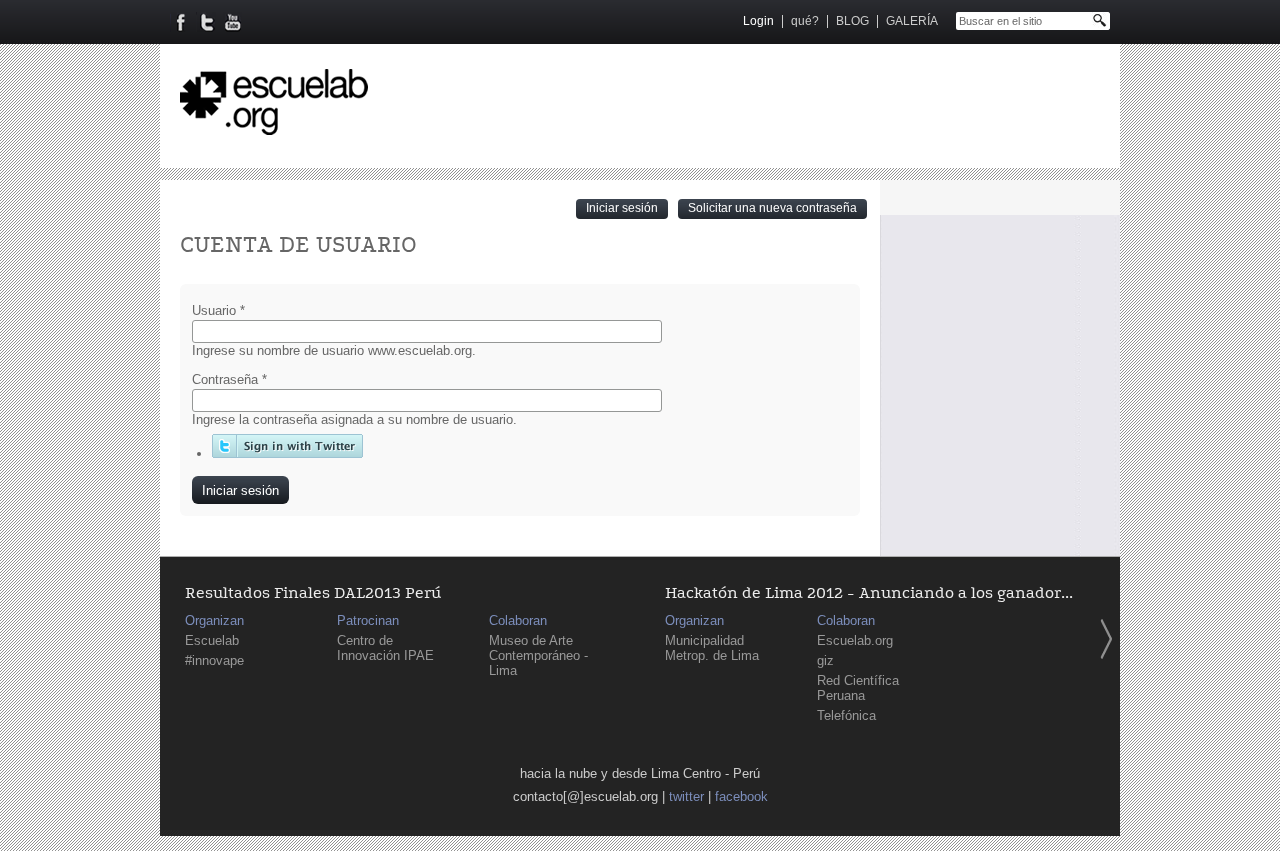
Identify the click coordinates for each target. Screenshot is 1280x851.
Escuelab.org (855, 640)
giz (825, 660)
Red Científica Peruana (858, 688)
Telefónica (846, 715)
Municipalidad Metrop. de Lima (712, 648)
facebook (741, 796)
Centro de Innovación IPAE (385, 648)
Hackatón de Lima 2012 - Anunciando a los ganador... (869, 593)
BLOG (852, 21)
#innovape (214, 660)
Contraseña (229, 379)
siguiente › (1106, 639)
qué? (805, 21)
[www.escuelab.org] (274, 127)
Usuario (218, 310)
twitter (686, 796)
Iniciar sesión (627, 207)
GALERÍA (912, 21)
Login (758, 21)
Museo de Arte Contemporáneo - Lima (538, 655)
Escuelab (212, 640)
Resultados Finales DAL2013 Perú (313, 593)
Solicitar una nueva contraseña (772, 208)
